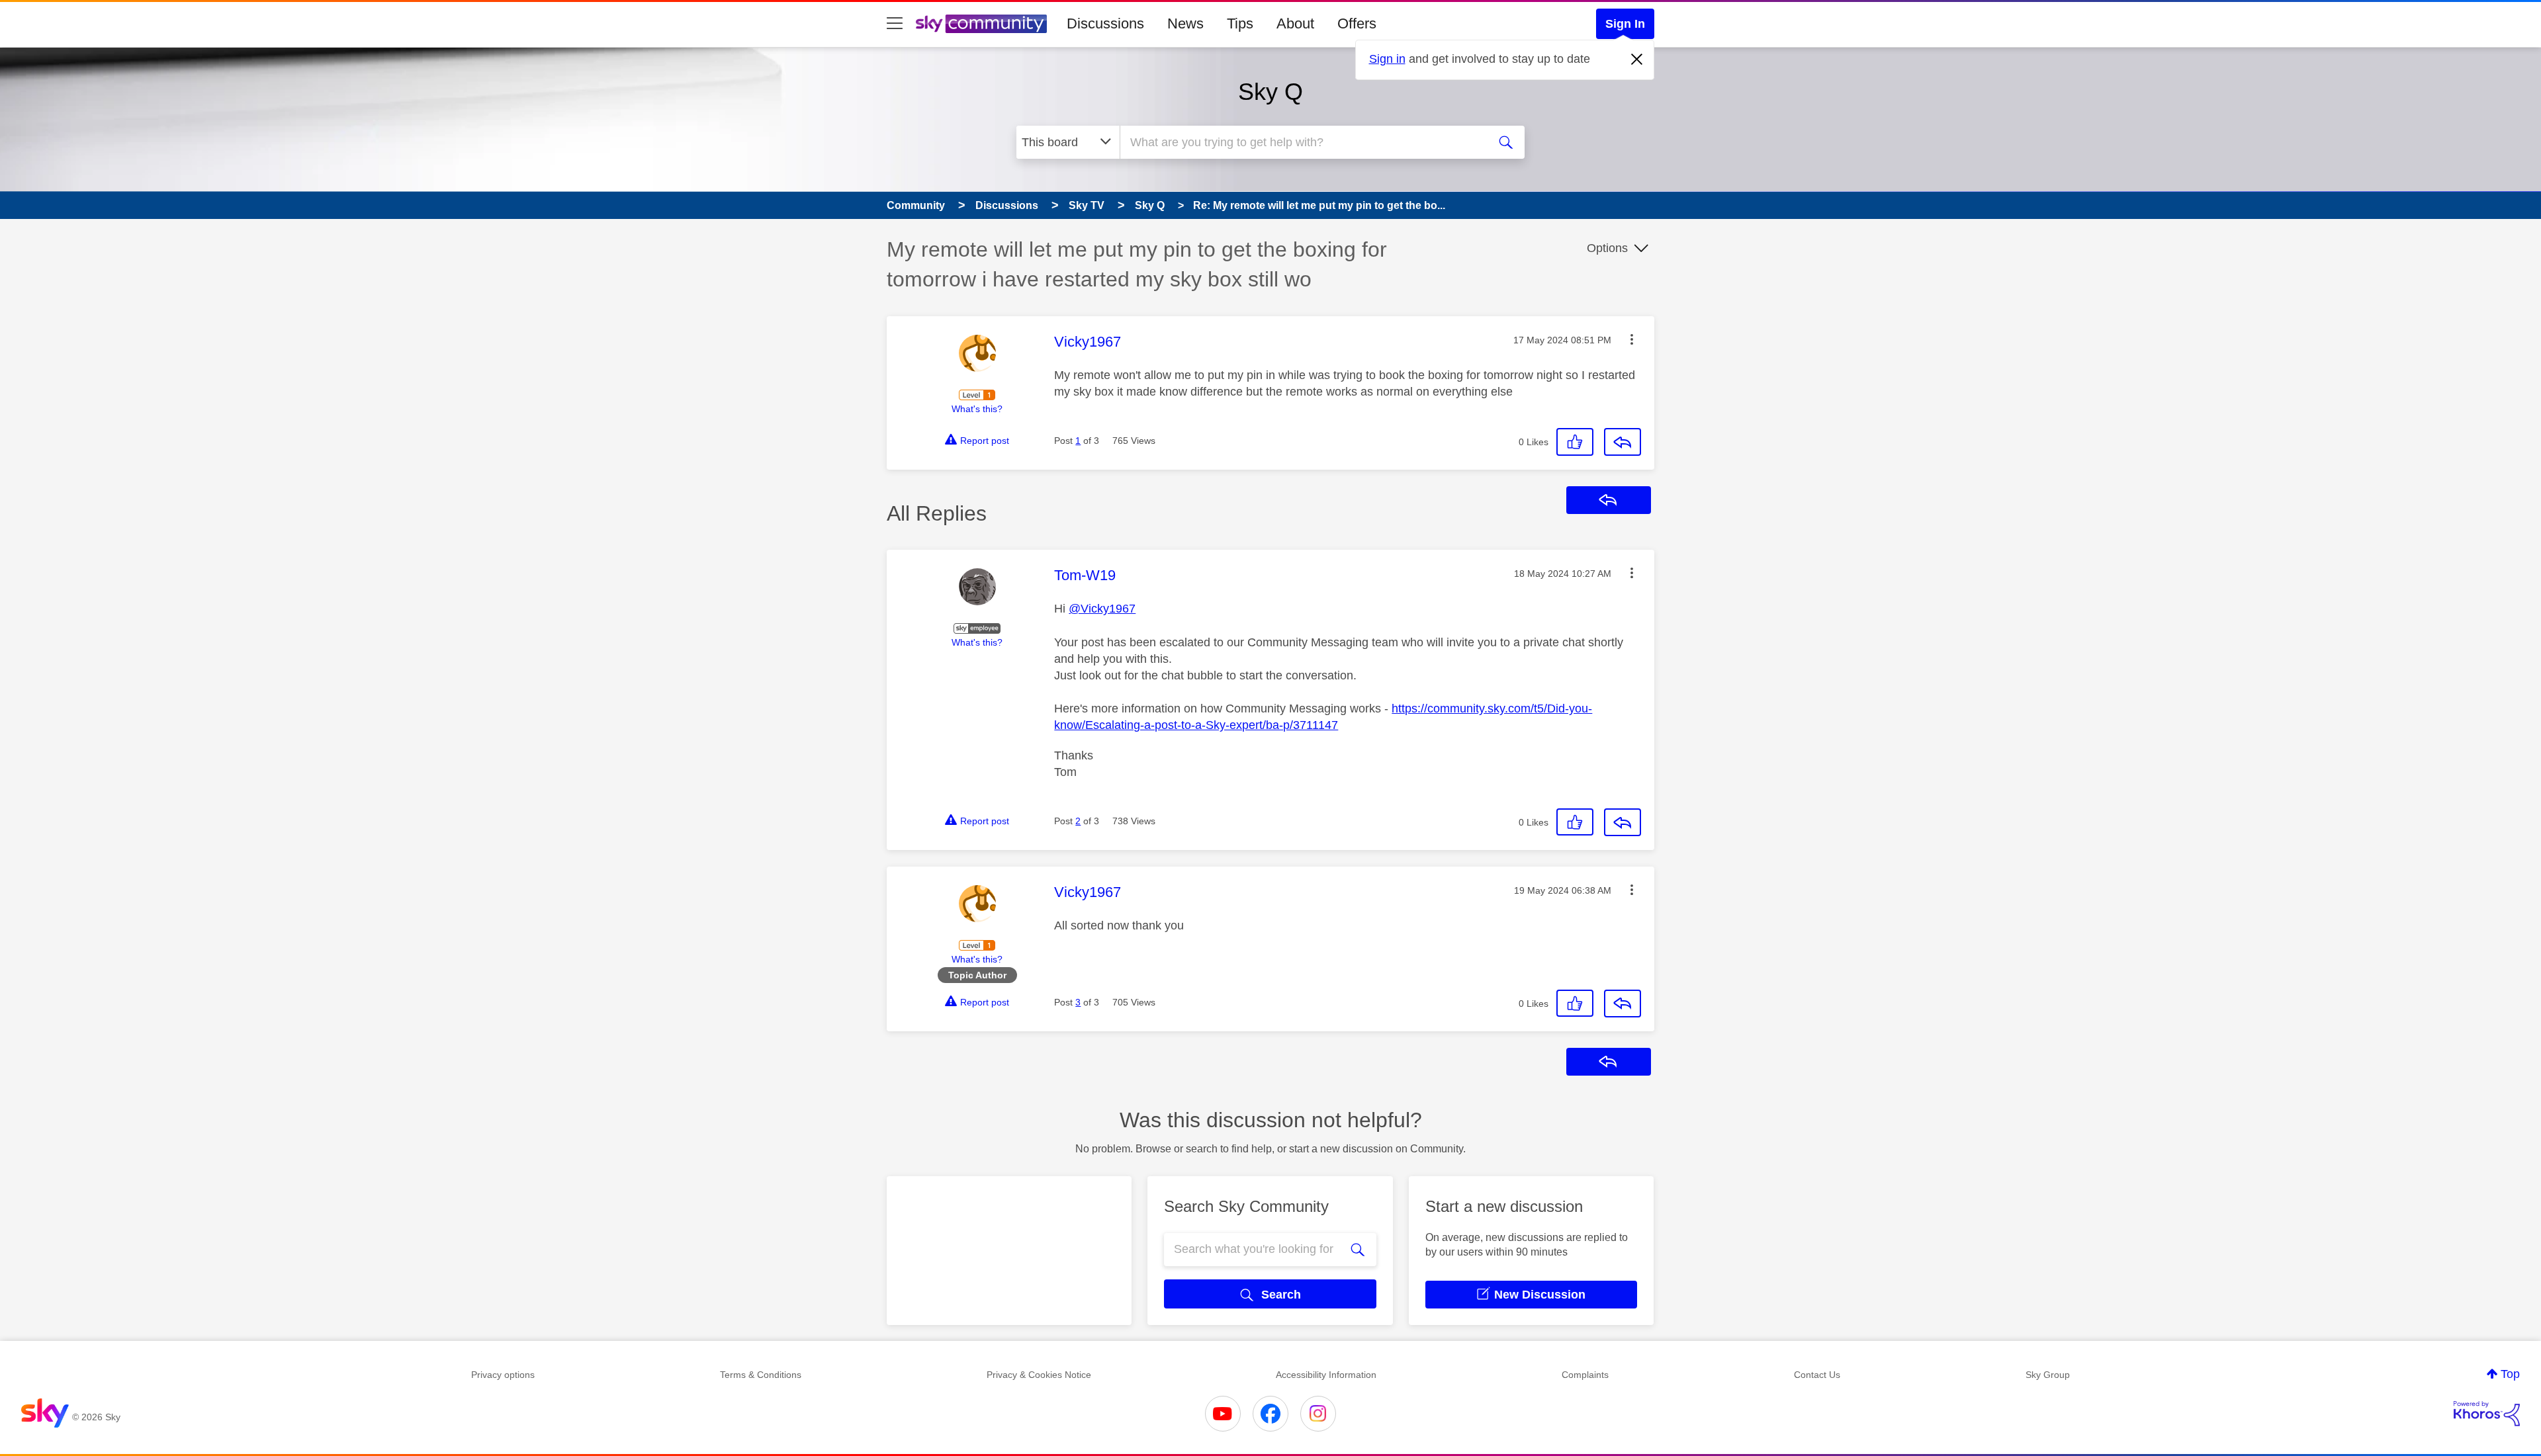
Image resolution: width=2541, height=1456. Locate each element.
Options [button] (1607, 248)
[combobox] (1302, 142)
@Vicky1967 (1102, 609)
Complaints (1585, 1375)
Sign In (1625, 24)
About (1295, 23)
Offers (1357, 23)
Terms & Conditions (761, 1375)
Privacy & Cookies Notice (1039, 1375)
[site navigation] (895, 24)
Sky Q (1270, 92)
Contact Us (1817, 1375)
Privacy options (503, 1375)
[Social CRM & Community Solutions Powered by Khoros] (2487, 1414)
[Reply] (1623, 442)
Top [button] (2510, 1374)
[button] (1632, 339)
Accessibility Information (1326, 1375)
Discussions (1105, 23)
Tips (1240, 23)
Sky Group (2048, 1375)
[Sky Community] (981, 24)
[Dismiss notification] (1637, 60)
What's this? (977, 409)
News (1185, 23)
